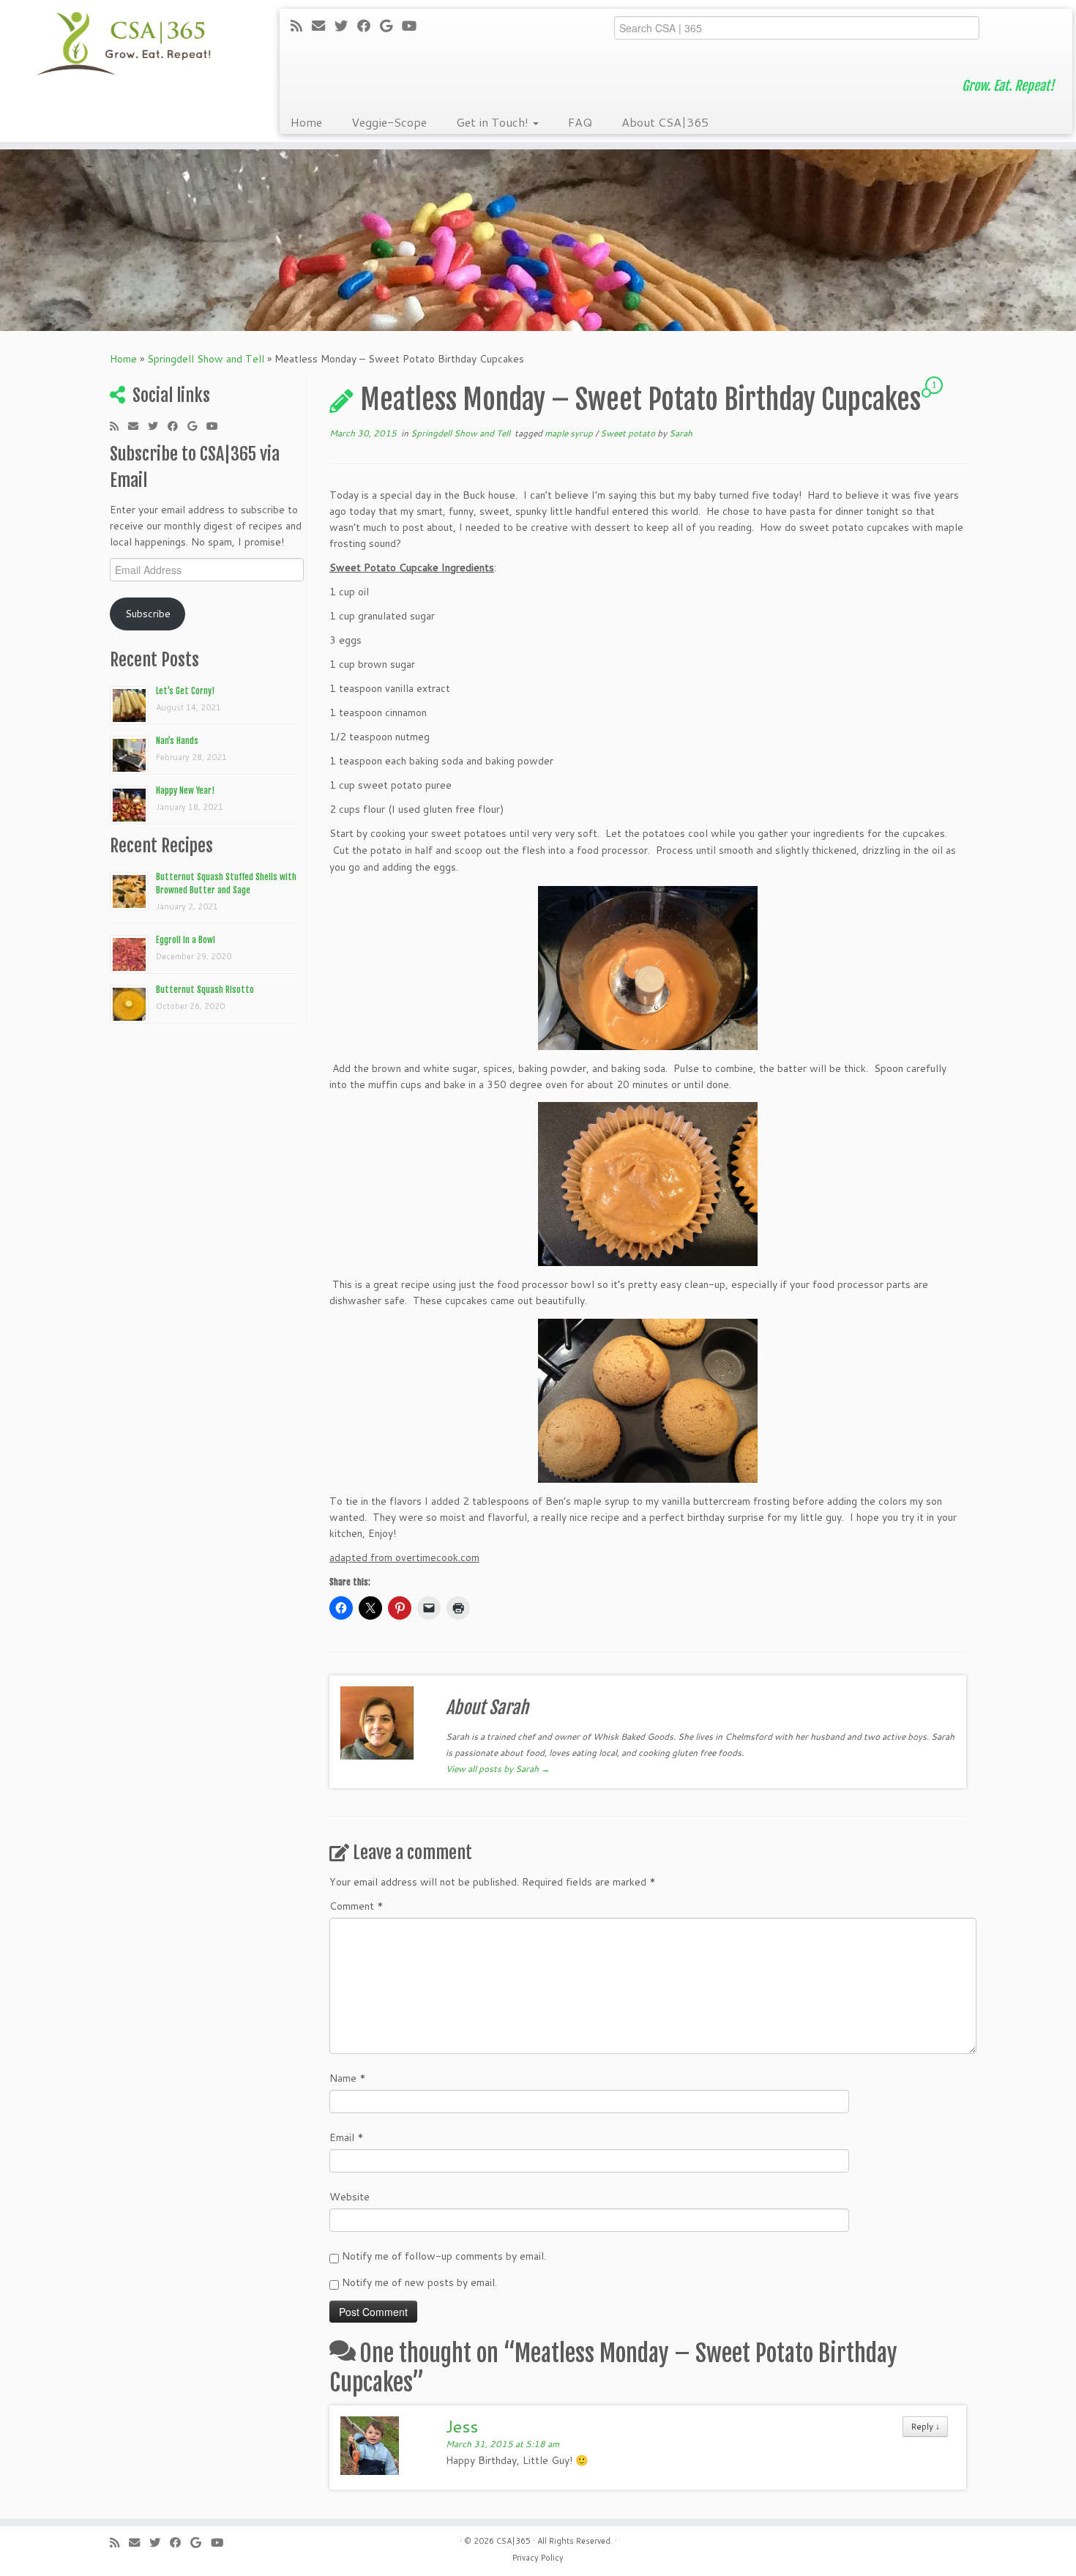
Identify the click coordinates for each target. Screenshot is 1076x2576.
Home (306, 122)
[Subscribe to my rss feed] (301, 26)
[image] (648, 968)
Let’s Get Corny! (185, 691)
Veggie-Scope (389, 122)
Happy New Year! (185, 790)
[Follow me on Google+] (391, 26)
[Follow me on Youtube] (414, 26)
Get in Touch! (494, 122)
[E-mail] (323, 26)
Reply (925, 2426)
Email (347, 2137)
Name (348, 2078)
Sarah (681, 433)
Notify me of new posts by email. (419, 2282)
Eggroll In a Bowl (186, 940)
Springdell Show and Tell (206, 359)
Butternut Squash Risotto (205, 990)
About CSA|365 (665, 122)
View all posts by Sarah (498, 1769)
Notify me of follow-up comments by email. (444, 2256)
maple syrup (570, 433)
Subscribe (148, 614)
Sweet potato (629, 433)
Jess (462, 2426)
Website (350, 2197)
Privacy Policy (538, 2558)
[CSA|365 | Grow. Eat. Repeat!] (124, 44)
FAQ (580, 122)
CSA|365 (513, 2541)
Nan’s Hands (177, 741)
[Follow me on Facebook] (369, 26)
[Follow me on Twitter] (346, 26)
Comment (356, 1906)
